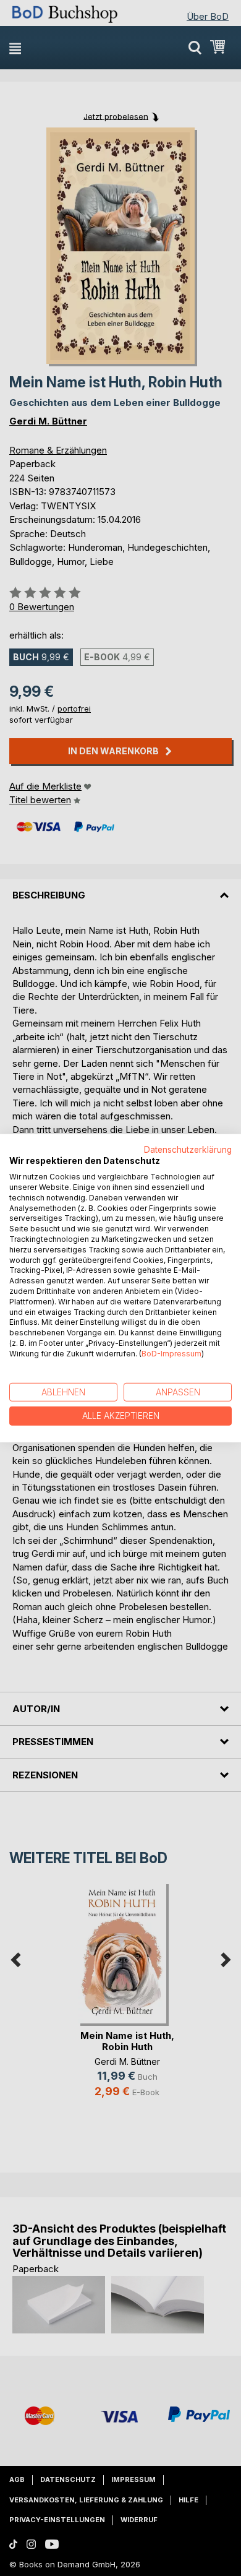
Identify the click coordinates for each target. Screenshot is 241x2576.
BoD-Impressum (171, 1354)
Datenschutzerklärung (188, 1149)
